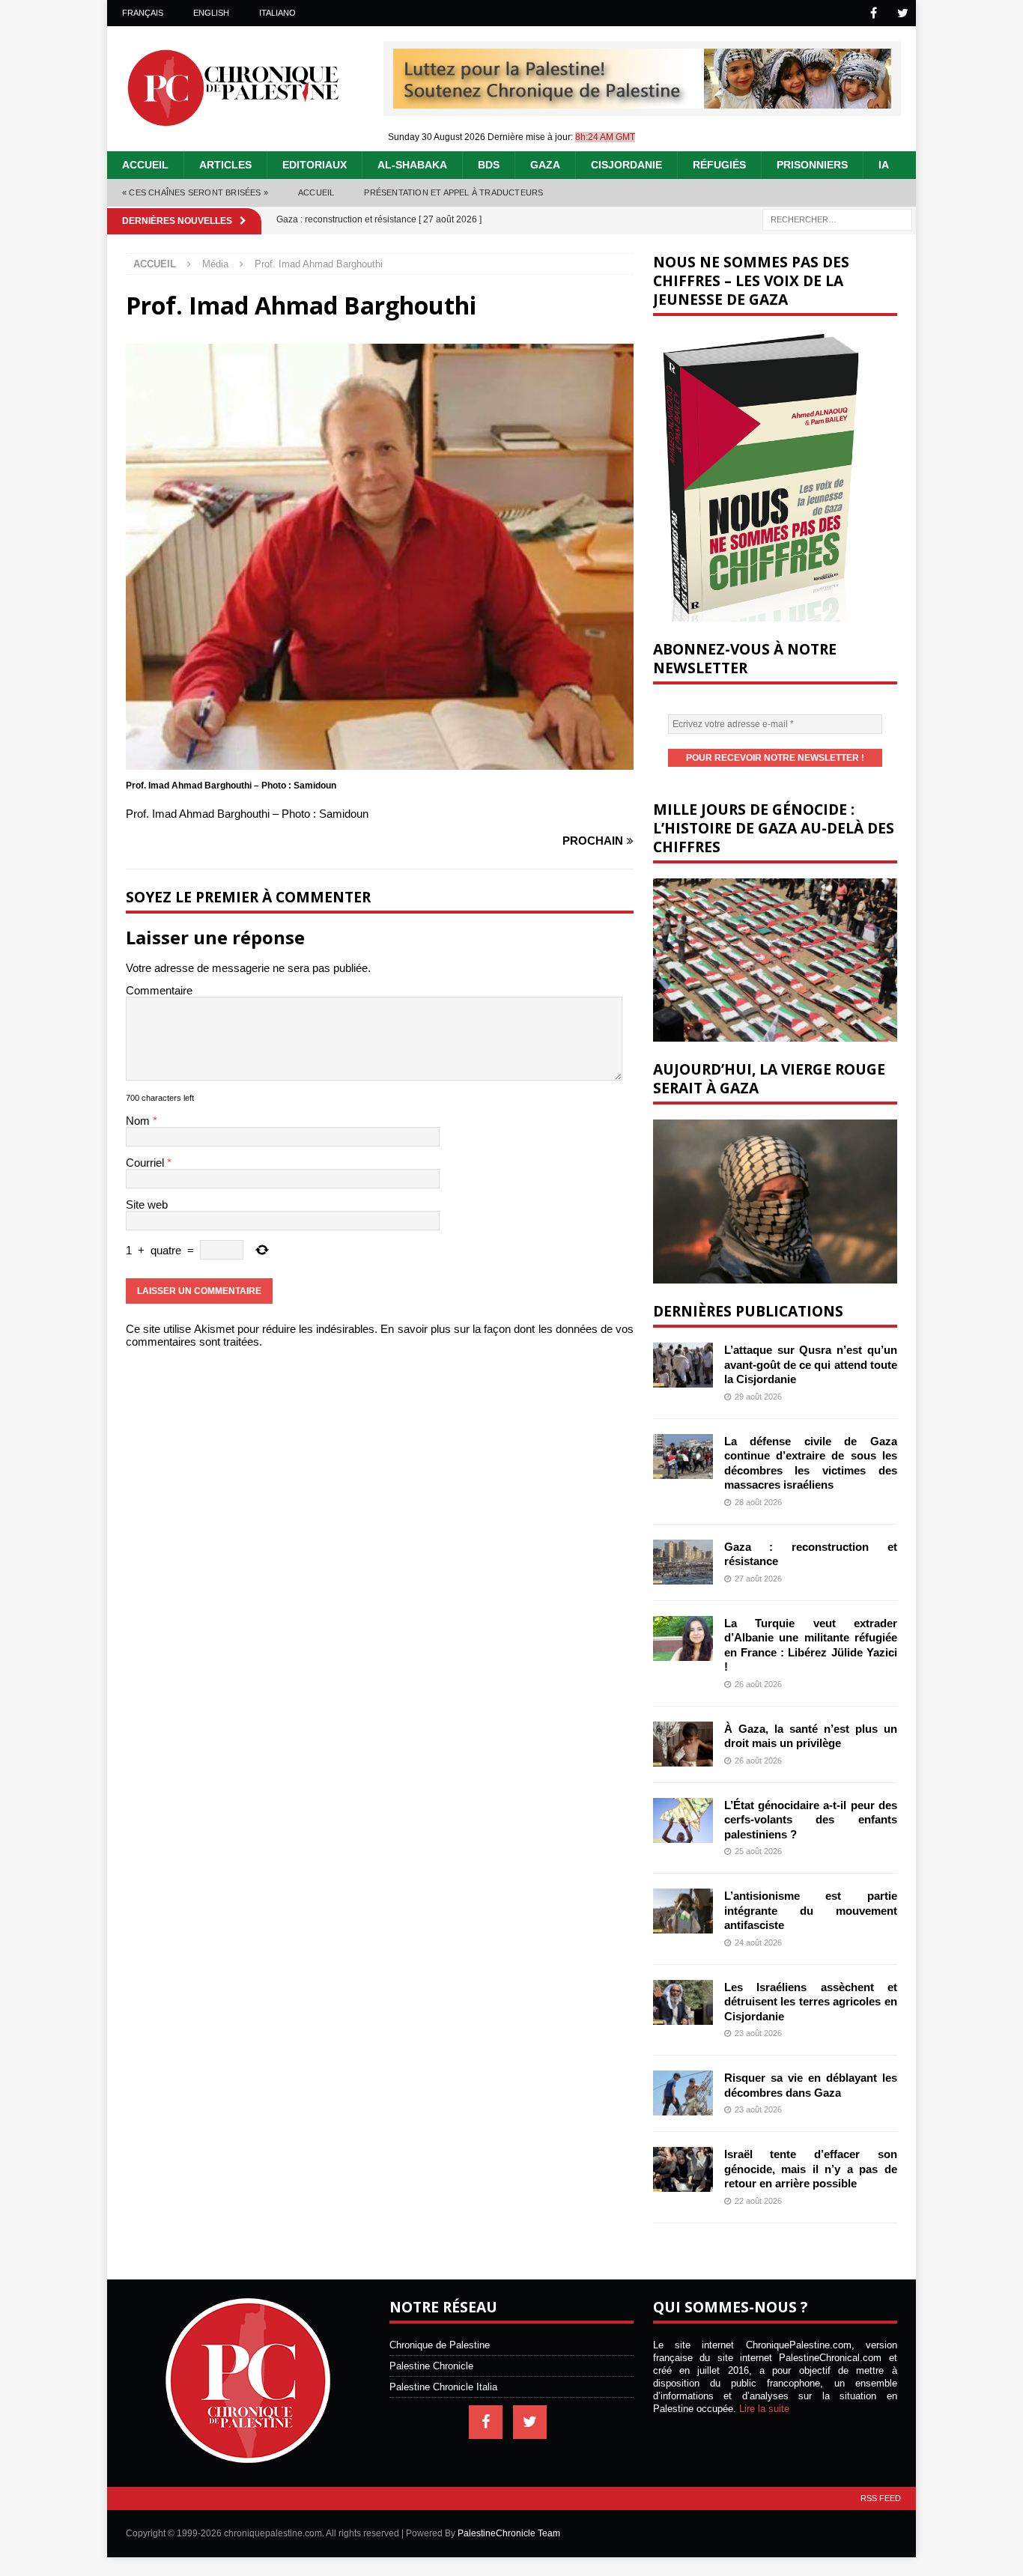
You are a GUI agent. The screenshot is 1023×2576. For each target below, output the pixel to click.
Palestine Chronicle (431, 2366)
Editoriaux (315, 165)
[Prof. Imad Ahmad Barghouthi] (380, 763)
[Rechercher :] (837, 218)
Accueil (145, 165)
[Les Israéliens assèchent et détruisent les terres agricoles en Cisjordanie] (683, 2002)
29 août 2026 (758, 1397)
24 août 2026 (758, 1942)
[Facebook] (874, 13)
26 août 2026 (758, 1684)
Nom (139, 1121)
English (211, 13)
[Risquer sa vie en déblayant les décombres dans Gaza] (683, 2093)
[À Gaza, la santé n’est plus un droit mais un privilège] (683, 1744)
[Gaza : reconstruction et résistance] (683, 1562)
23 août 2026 (758, 2033)
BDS (489, 165)
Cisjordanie (626, 165)
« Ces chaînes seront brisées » (195, 192)
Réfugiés (719, 165)
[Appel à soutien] (642, 102)
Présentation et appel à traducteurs (453, 192)
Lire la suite (764, 2409)
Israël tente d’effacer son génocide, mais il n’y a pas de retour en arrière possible (811, 2169)
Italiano (277, 13)
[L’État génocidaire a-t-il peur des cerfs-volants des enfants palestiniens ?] (683, 1820)
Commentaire (159, 990)
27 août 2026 (758, 1579)
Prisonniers (812, 165)
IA (884, 165)
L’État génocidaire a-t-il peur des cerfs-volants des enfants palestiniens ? (811, 1820)
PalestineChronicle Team (509, 2533)
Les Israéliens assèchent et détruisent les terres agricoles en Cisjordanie (811, 2002)
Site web (147, 1205)
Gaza (545, 165)
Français (143, 13)
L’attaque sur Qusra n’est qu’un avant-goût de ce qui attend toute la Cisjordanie (811, 1364)
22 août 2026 (758, 2201)
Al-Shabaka (412, 165)
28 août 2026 (758, 1502)
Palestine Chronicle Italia (443, 2387)
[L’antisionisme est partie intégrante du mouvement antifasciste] (683, 1911)
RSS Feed (881, 2498)
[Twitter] (903, 13)
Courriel (146, 1163)
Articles (225, 165)
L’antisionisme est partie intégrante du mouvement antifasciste (811, 1910)
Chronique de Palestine (440, 2345)
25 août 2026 (758, 1851)
